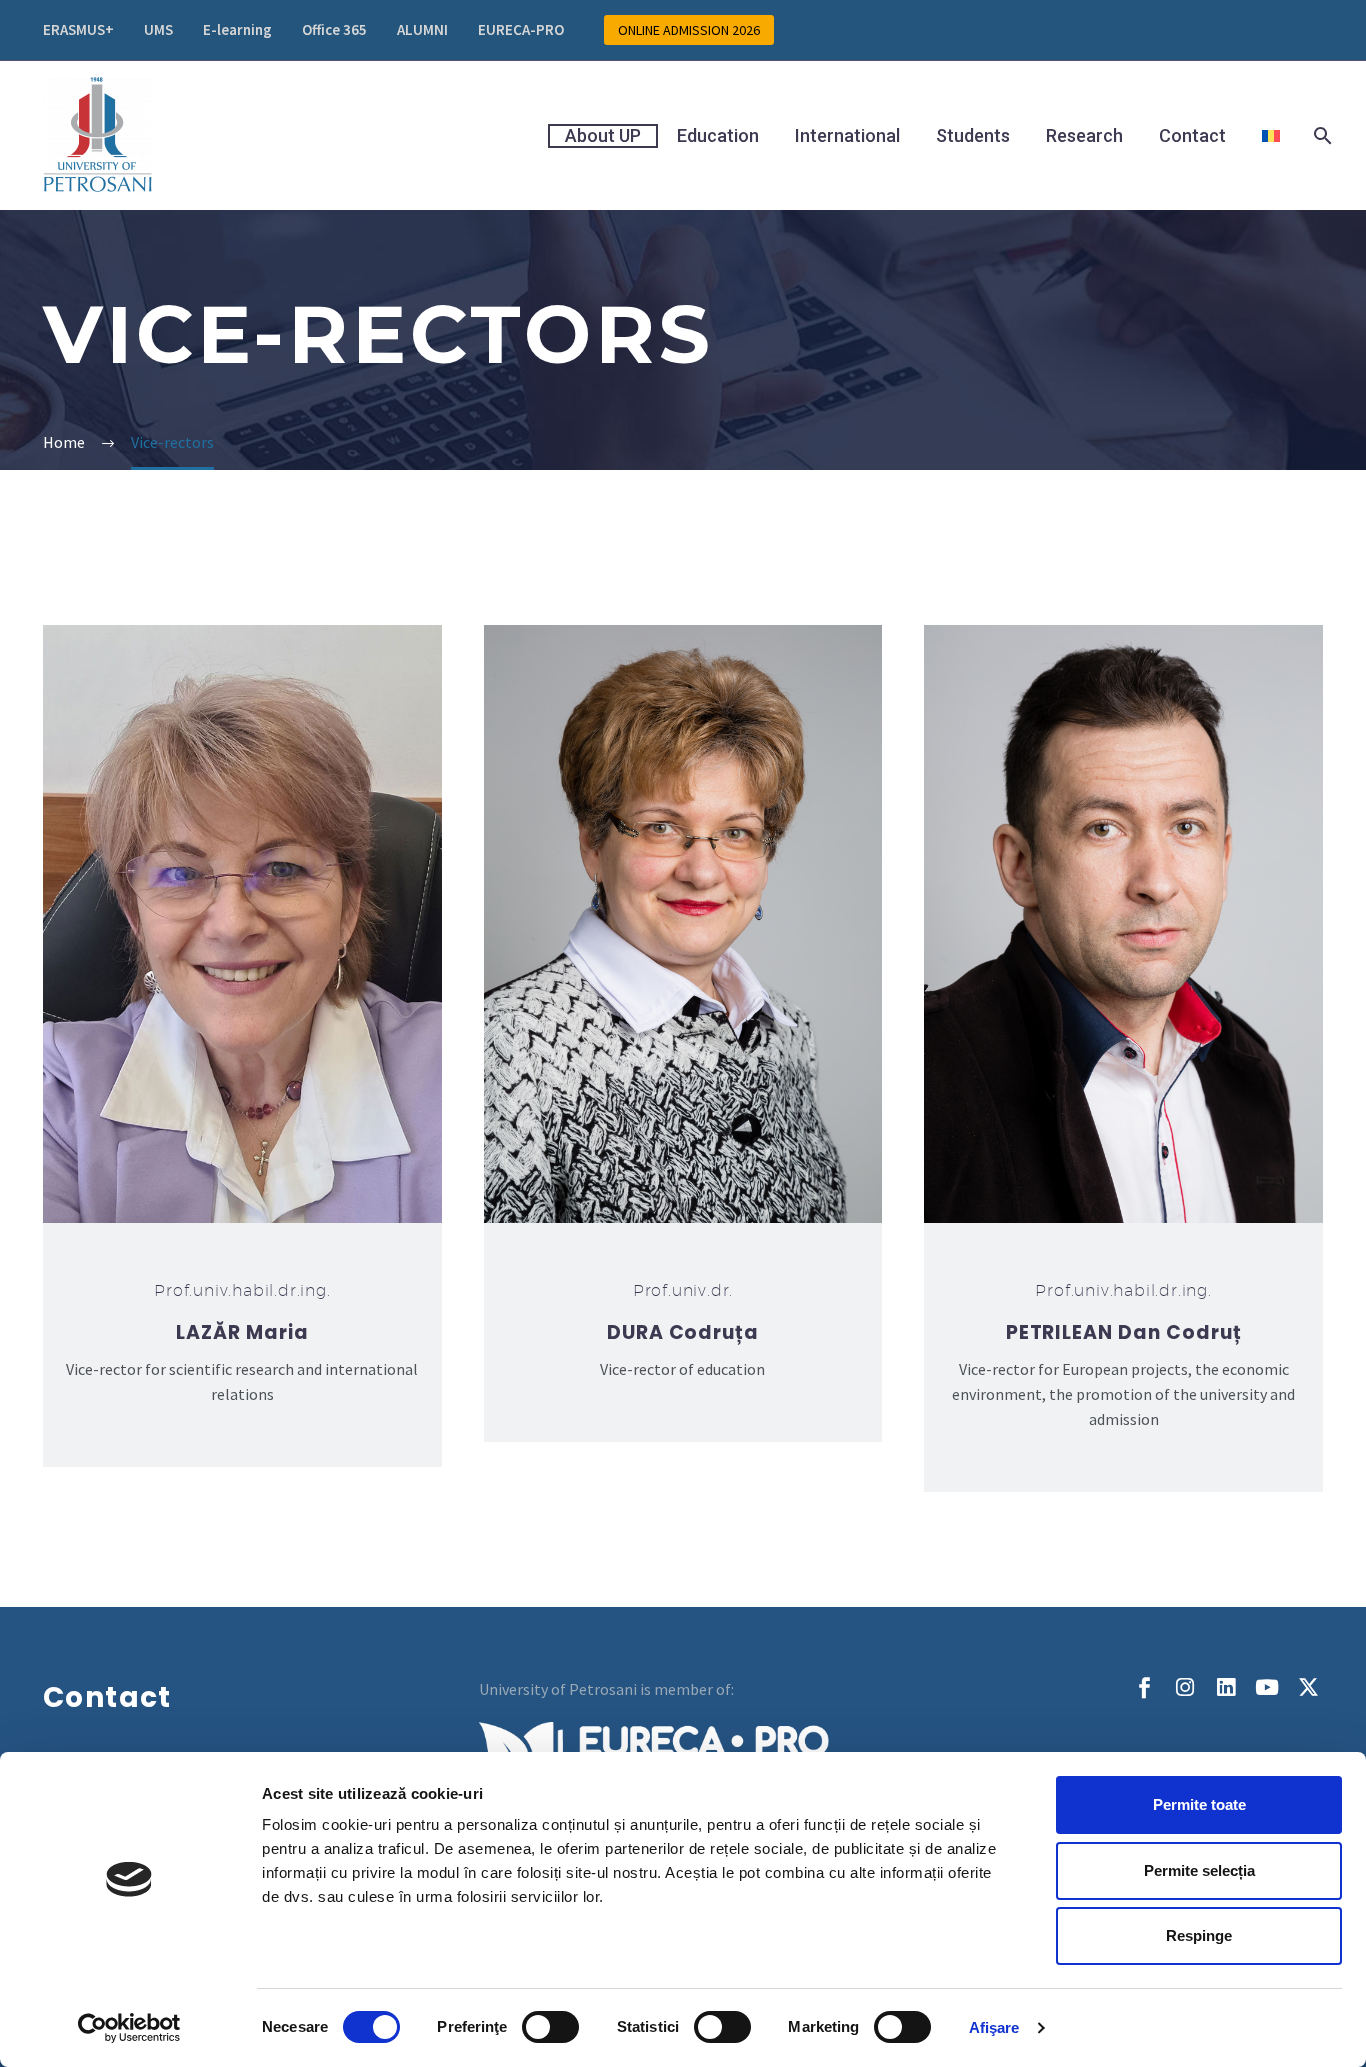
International (847, 136)
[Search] (1320, 136)
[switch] (550, 2027)
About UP (603, 135)
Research (1084, 136)
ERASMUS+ (78, 29)
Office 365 (334, 29)
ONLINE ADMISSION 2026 (689, 30)
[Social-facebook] (1144, 1687)
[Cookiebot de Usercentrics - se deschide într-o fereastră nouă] (129, 2028)
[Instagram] (1185, 1687)
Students (973, 136)
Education (718, 136)
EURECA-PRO (521, 29)
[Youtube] (1267, 1687)
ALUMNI (422, 29)
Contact (1192, 136)
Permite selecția (1199, 1870)
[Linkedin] (1226, 1687)
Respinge (1199, 1935)
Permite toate (1199, 1804)
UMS (158, 29)
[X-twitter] (1308, 1687)
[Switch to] (1271, 136)
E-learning (237, 29)
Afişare (994, 2027)
